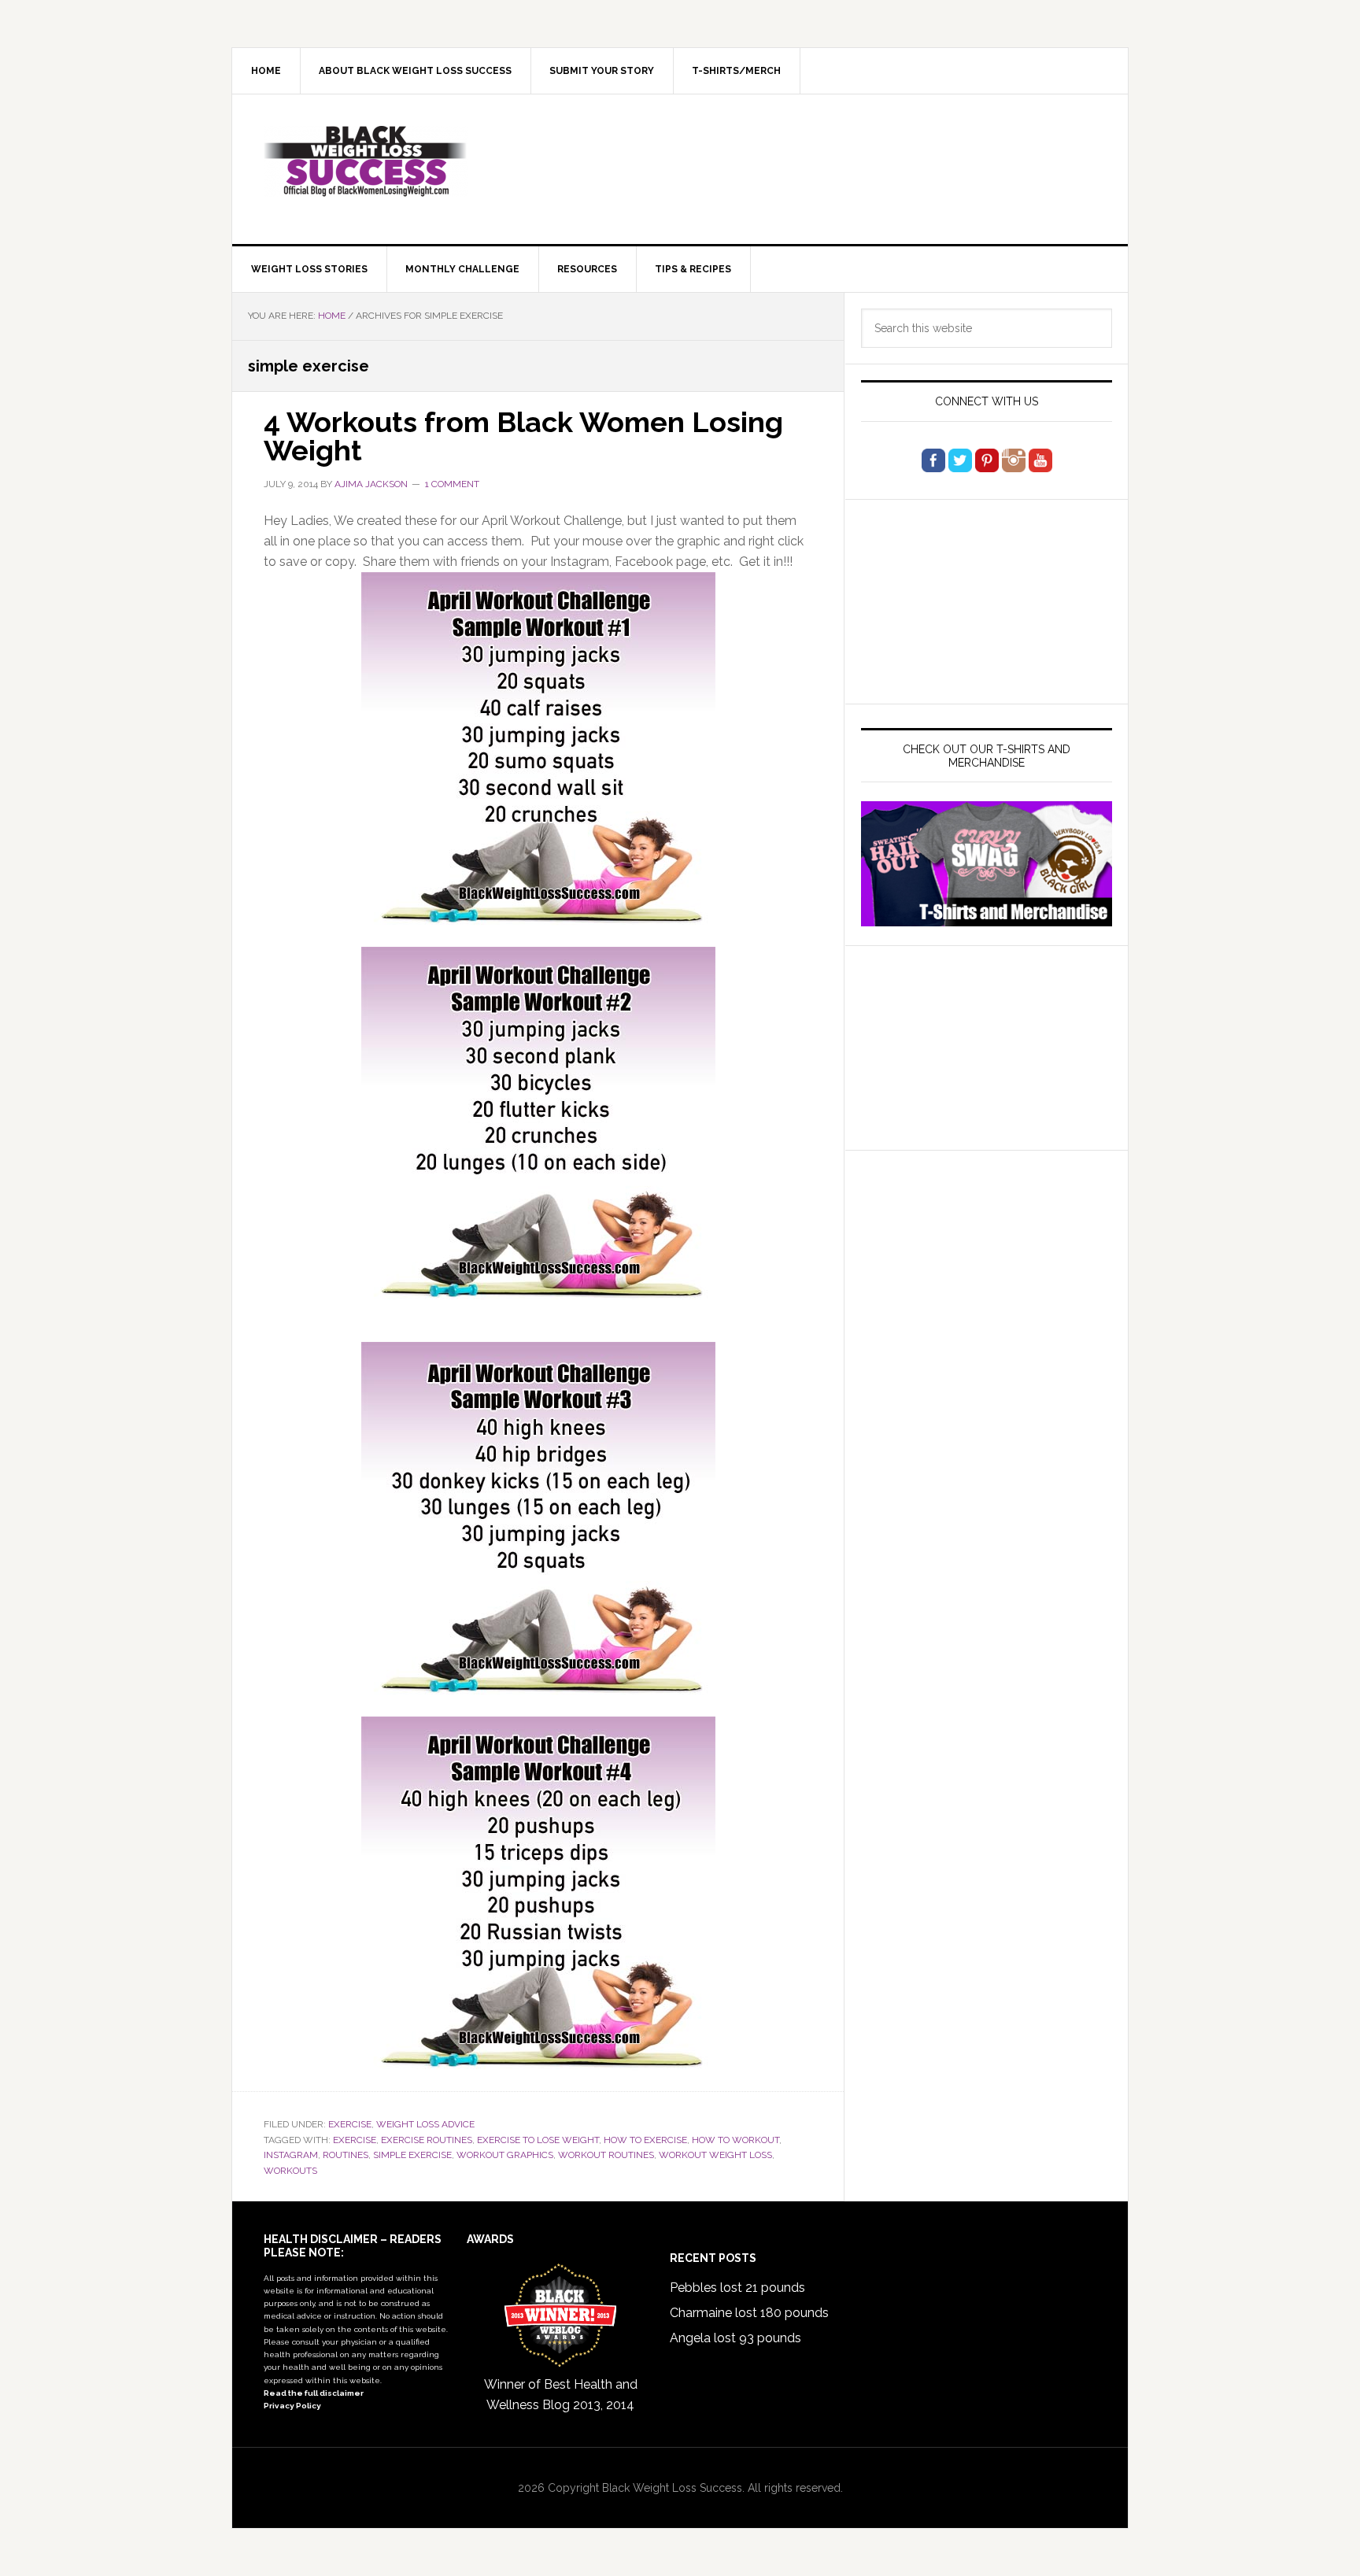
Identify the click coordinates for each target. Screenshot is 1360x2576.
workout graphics (505, 2155)
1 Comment (452, 484)
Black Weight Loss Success (366, 161)
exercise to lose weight (538, 2140)
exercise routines (427, 2140)
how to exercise (645, 2140)
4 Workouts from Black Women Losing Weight (523, 436)
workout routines (606, 2155)
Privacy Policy (292, 2406)
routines (346, 2155)
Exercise (350, 2124)
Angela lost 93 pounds (735, 2338)
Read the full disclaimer (314, 2393)
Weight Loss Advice (425, 2124)
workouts (290, 2171)
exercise (355, 2140)
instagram (291, 2155)
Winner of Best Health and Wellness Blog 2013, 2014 (561, 2395)
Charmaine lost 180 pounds (749, 2313)
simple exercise (412, 2155)
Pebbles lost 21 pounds (737, 2288)
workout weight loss (715, 2155)
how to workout (735, 2140)
